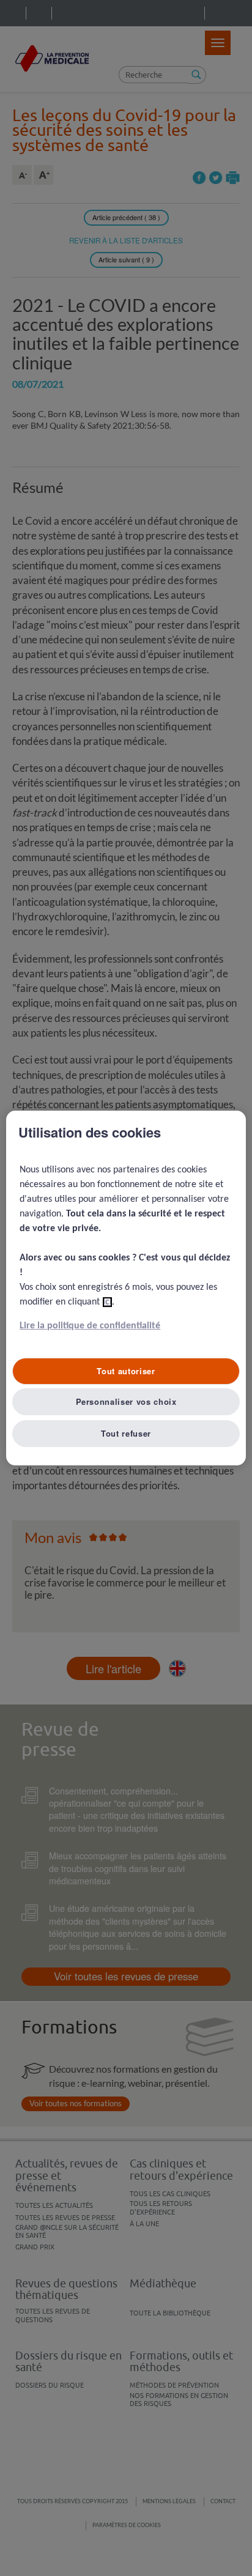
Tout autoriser (126, 1371)
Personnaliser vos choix (126, 1401)
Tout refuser (126, 1433)
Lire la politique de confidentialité (90, 1326)
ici (107, 1302)
